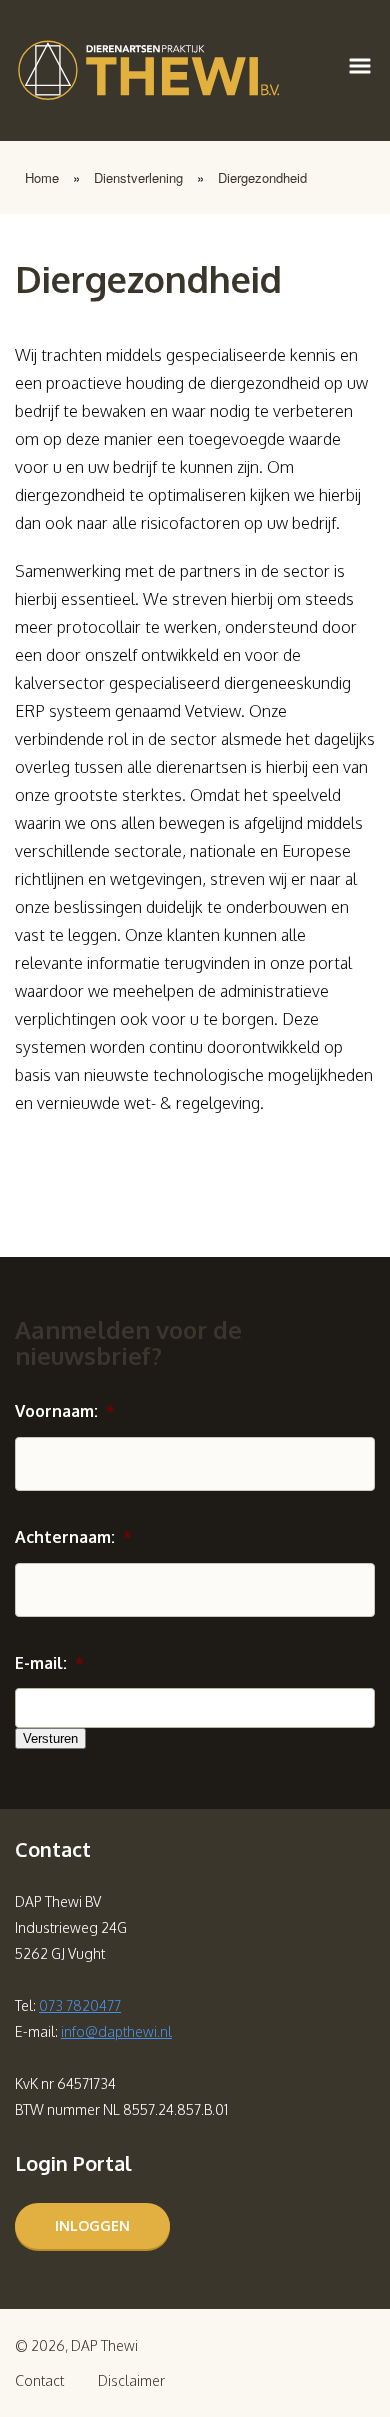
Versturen (50, 1738)
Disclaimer (131, 2380)
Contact (39, 2380)
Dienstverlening (138, 177)
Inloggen (92, 2225)
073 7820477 (80, 2005)
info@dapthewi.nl (116, 2031)
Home (42, 177)
